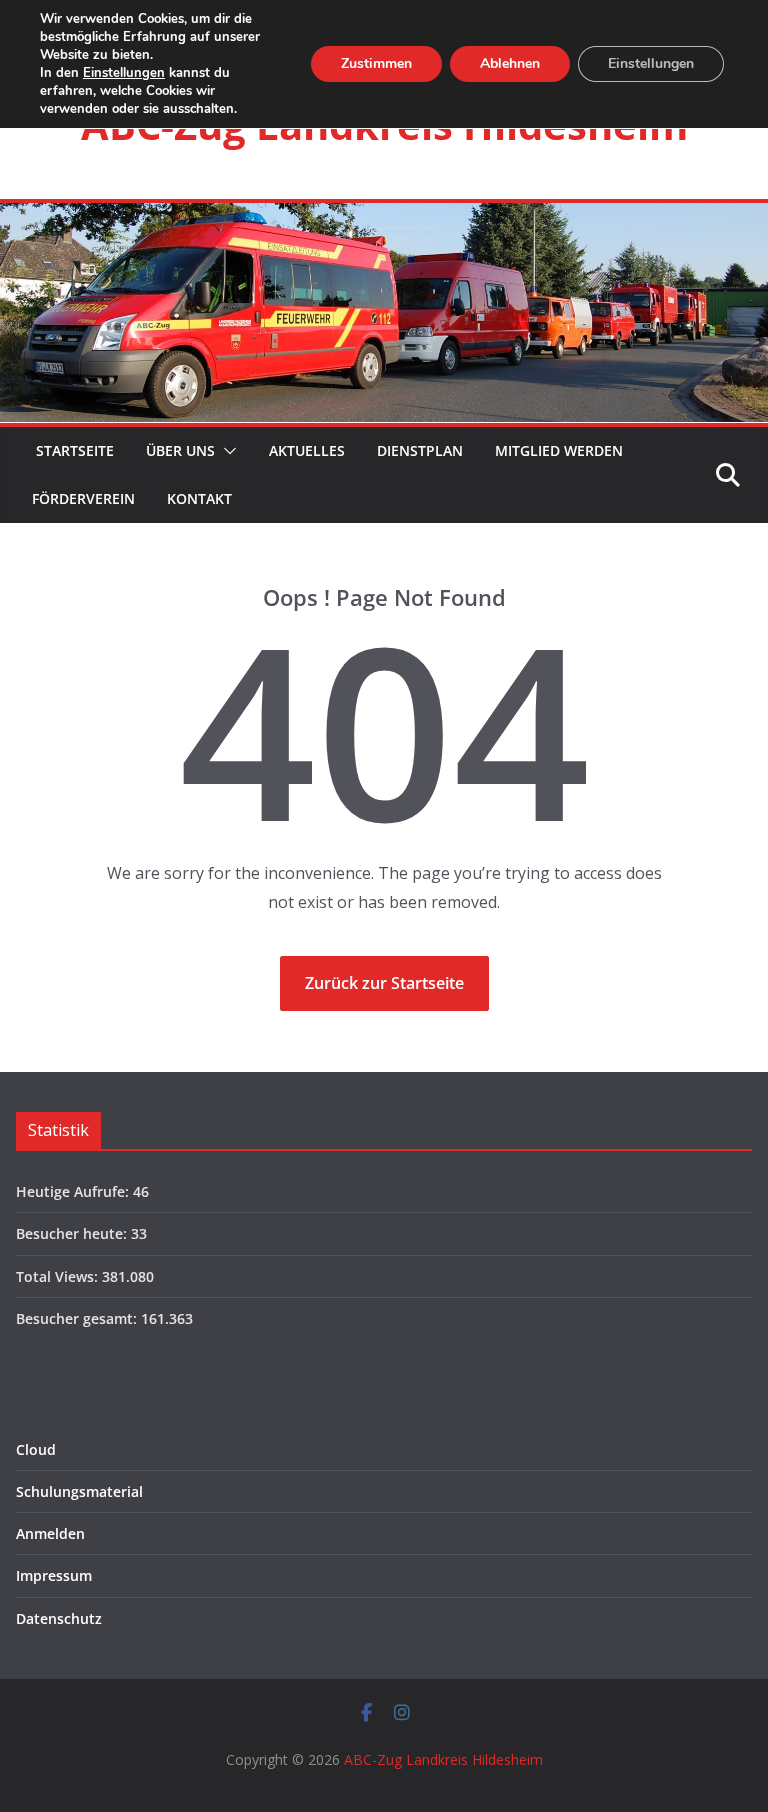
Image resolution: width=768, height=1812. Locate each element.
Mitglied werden (559, 450)
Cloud (36, 1449)
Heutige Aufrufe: (74, 1191)
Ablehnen (510, 63)
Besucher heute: (73, 1233)
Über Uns (180, 450)
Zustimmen (376, 63)
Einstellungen (124, 73)
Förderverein (83, 498)
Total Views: (59, 1276)
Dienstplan (420, 450)
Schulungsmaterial (79, 1491)
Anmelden (50, 1533)
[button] (226, 451)
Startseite (73, 450)
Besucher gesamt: (78, 1318)
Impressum (54, 1575)
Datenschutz (59, 1618)
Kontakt (199, 498)
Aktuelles (307, 450)
